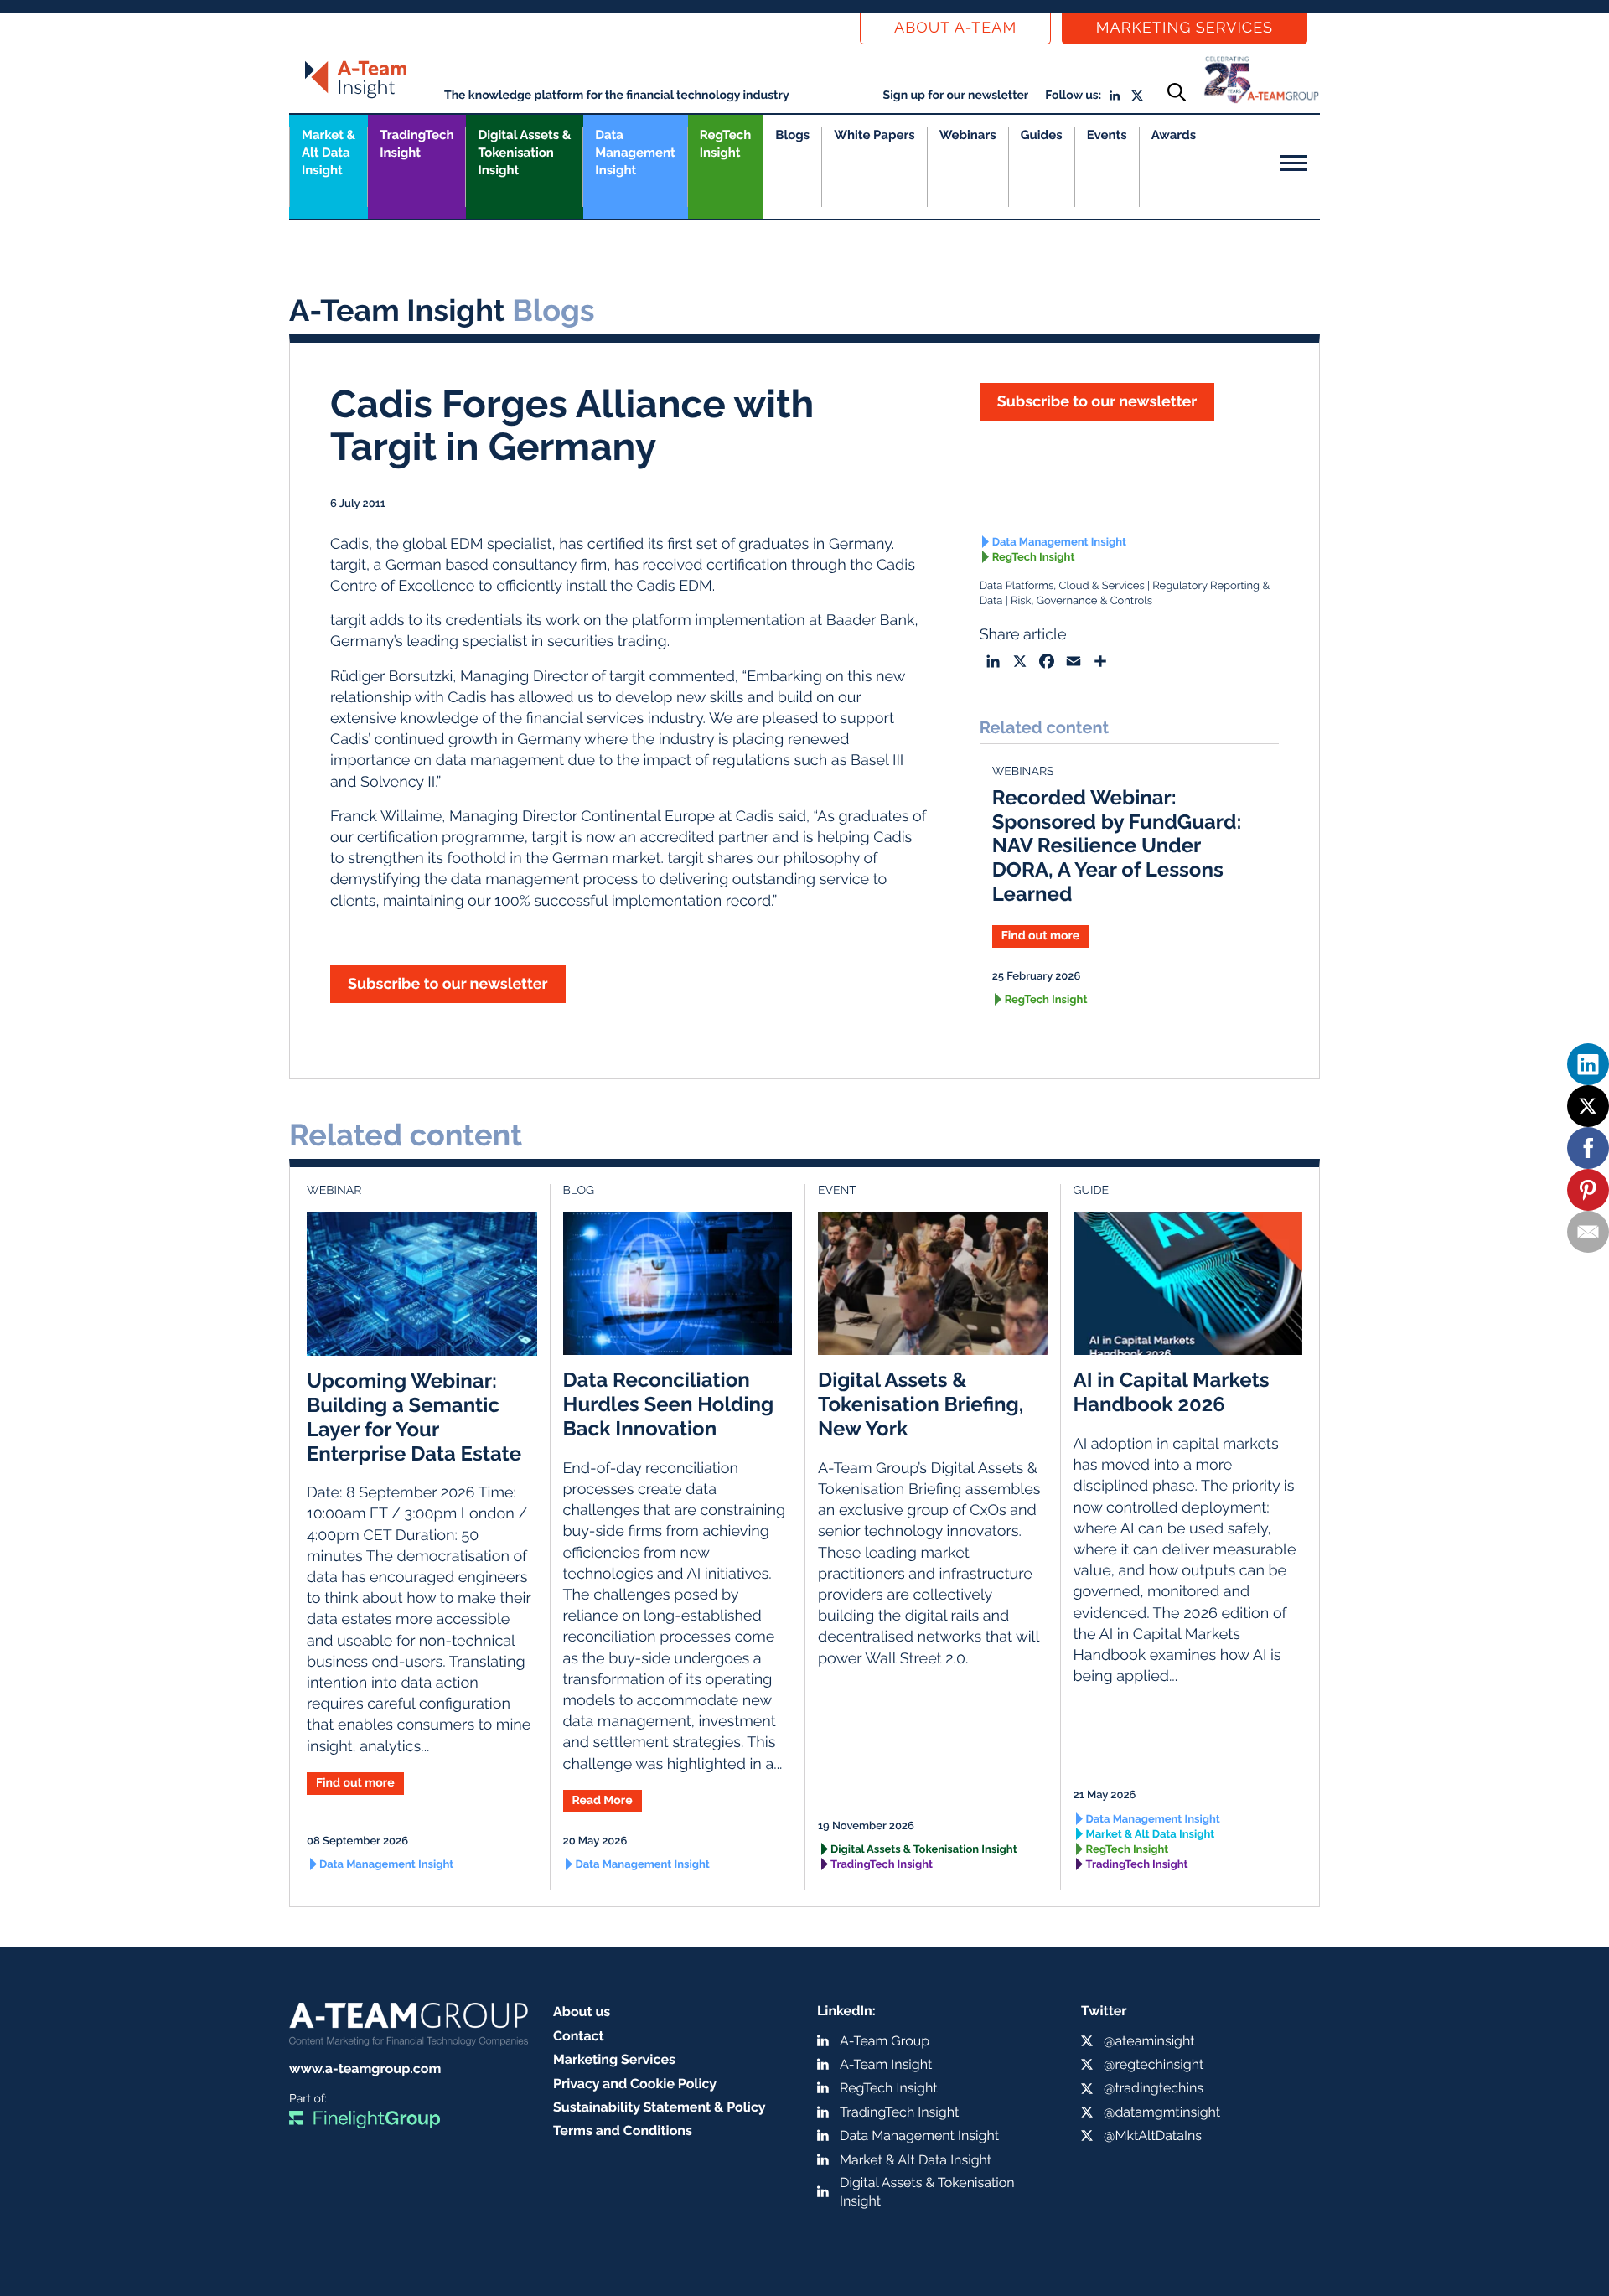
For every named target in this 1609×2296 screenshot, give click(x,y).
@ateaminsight (1149, 2041)
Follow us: (1073, 96)
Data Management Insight (635, 153)
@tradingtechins (1154, 2088)
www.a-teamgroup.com (365, 2068)
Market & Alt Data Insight (1151, 1835)
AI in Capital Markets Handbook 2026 (1172, 1392)
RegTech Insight (725, 144)
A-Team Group (885, 2041)
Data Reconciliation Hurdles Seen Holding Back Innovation (669, 1404)
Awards (1174, 135)
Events (1107, 135)
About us (582, 2012)
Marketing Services (1185, 28)
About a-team (955, 28)
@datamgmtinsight (1162, 2112)
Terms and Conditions (623, 2131)
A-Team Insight (886, 2064)
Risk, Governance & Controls (1081, 601)
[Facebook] (1588, 1148)
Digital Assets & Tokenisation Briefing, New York (921, 1404)
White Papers (874, 135)
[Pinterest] (1588, 1190)
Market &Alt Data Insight (329, 153)
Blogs (792, 135)
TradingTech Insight (416, 144)
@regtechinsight (1154, 2064)
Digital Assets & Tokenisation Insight (524, 153)
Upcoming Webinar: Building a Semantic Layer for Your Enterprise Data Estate (414, 1417)
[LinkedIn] (1588, 1064)
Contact (579, 2036)
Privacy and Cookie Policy (635, 2084)
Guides (1042, 135)
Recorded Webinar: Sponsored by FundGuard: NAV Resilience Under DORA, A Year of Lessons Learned (1117, 845)
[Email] (1588, 1232)
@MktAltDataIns (1153, 2136)
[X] (1588, 1106)
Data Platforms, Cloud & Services (1062, 586)
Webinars (968, 135)
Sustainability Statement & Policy (660, 2107)
